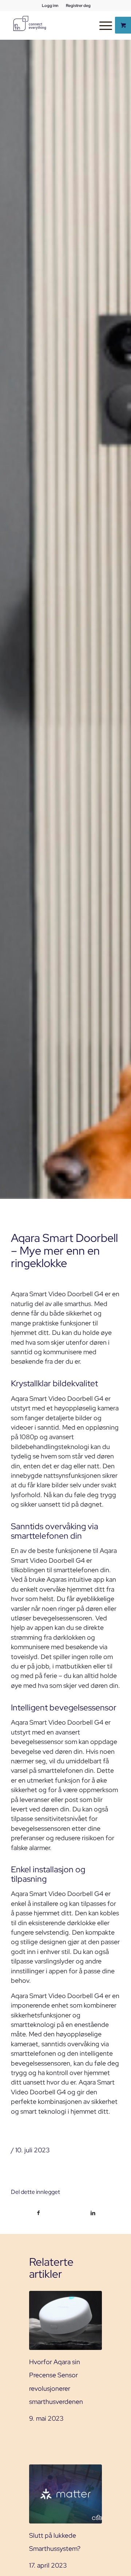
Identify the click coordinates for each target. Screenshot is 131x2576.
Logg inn (50, 5)
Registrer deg (78, 5)
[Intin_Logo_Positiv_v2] (29, 23)
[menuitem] (50, 5)
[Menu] (102, 25)
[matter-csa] (65, 2494)
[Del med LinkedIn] (93, 2213)
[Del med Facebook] (38, 2213)
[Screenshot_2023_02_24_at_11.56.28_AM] (65, 2320)
